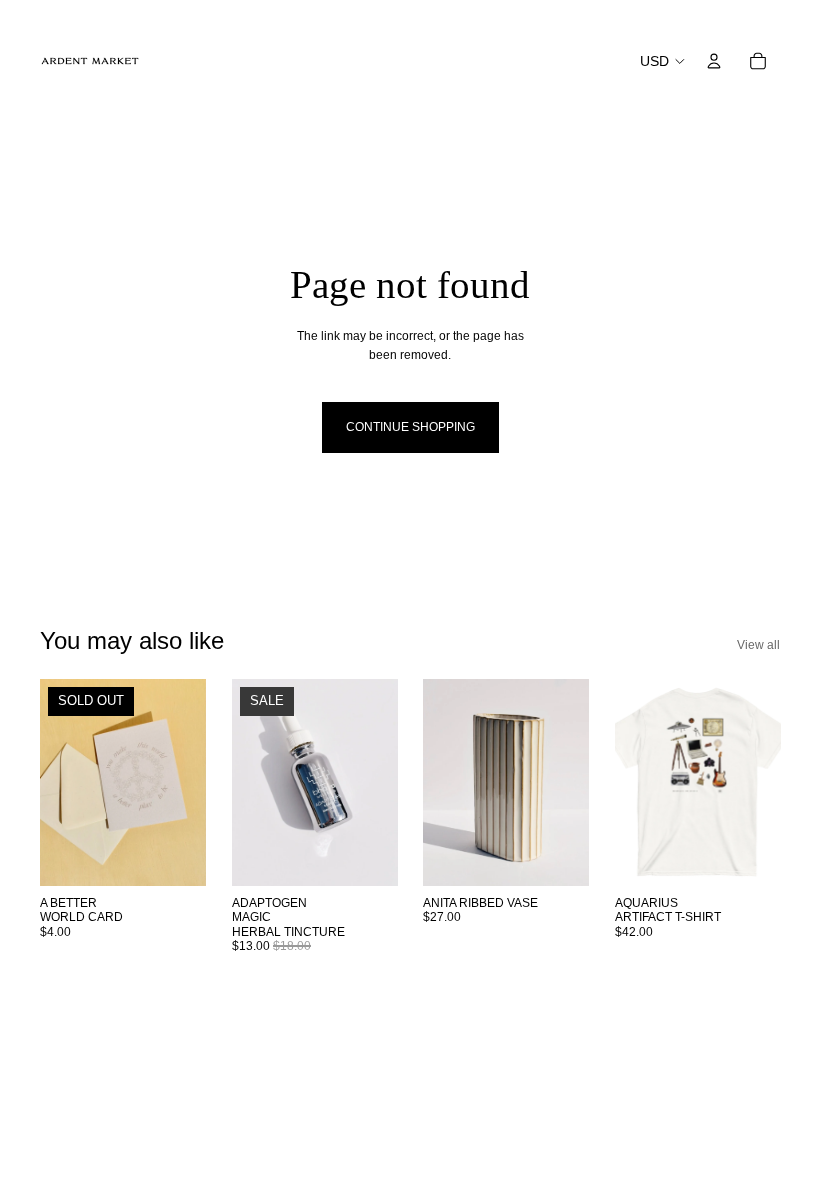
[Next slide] (189, 783)
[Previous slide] (55, 783)
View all (758, 645)
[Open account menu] (714, 61)
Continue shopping (410, 427)
